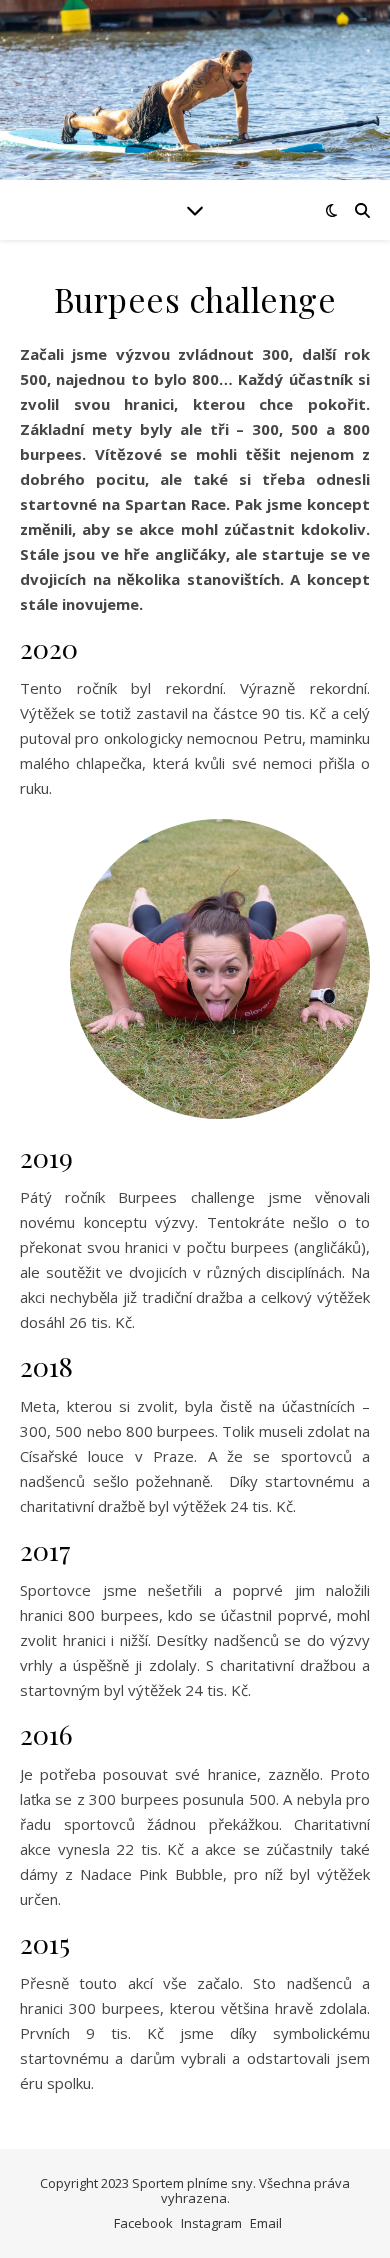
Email (266, 2223)
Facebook (143, 2223)
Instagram (211, 2223)
